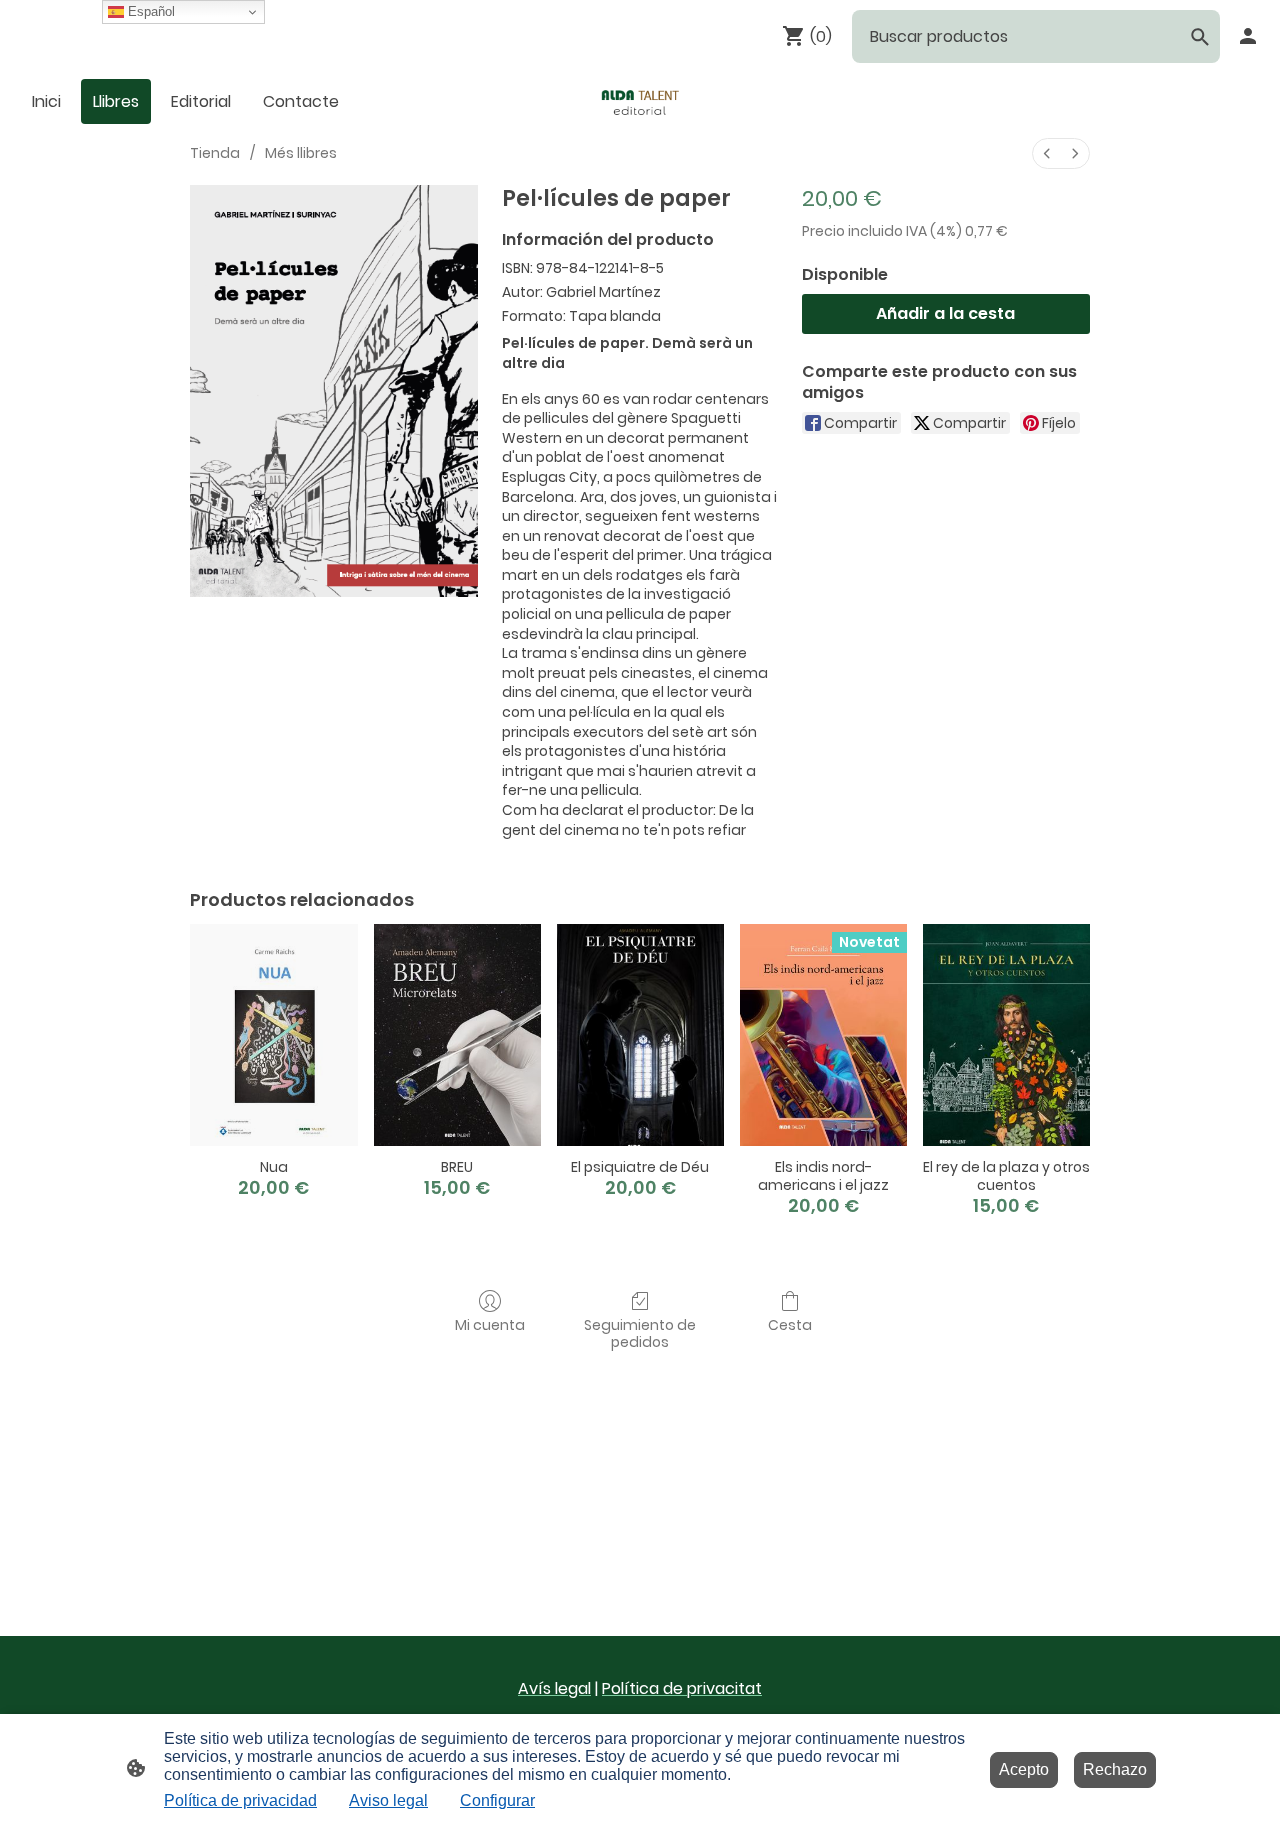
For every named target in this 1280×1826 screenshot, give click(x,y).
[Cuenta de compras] (1248, 36)
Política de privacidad (240, 1800)
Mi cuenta (490, 1324)
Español (149, 11)
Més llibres (301, 153)
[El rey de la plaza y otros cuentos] (1006, 1035)
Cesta (790, 1324)
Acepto (1024, 1769)
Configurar (497, 1800)
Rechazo (1115, 1769)
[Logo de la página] (640, 101)
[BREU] (457, 1035)
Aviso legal (388, 1800)
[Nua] (273, 1035)
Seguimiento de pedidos (640, 1333)
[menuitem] (1047, 153)
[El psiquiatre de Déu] (640, 1035)
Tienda (215, 153)
